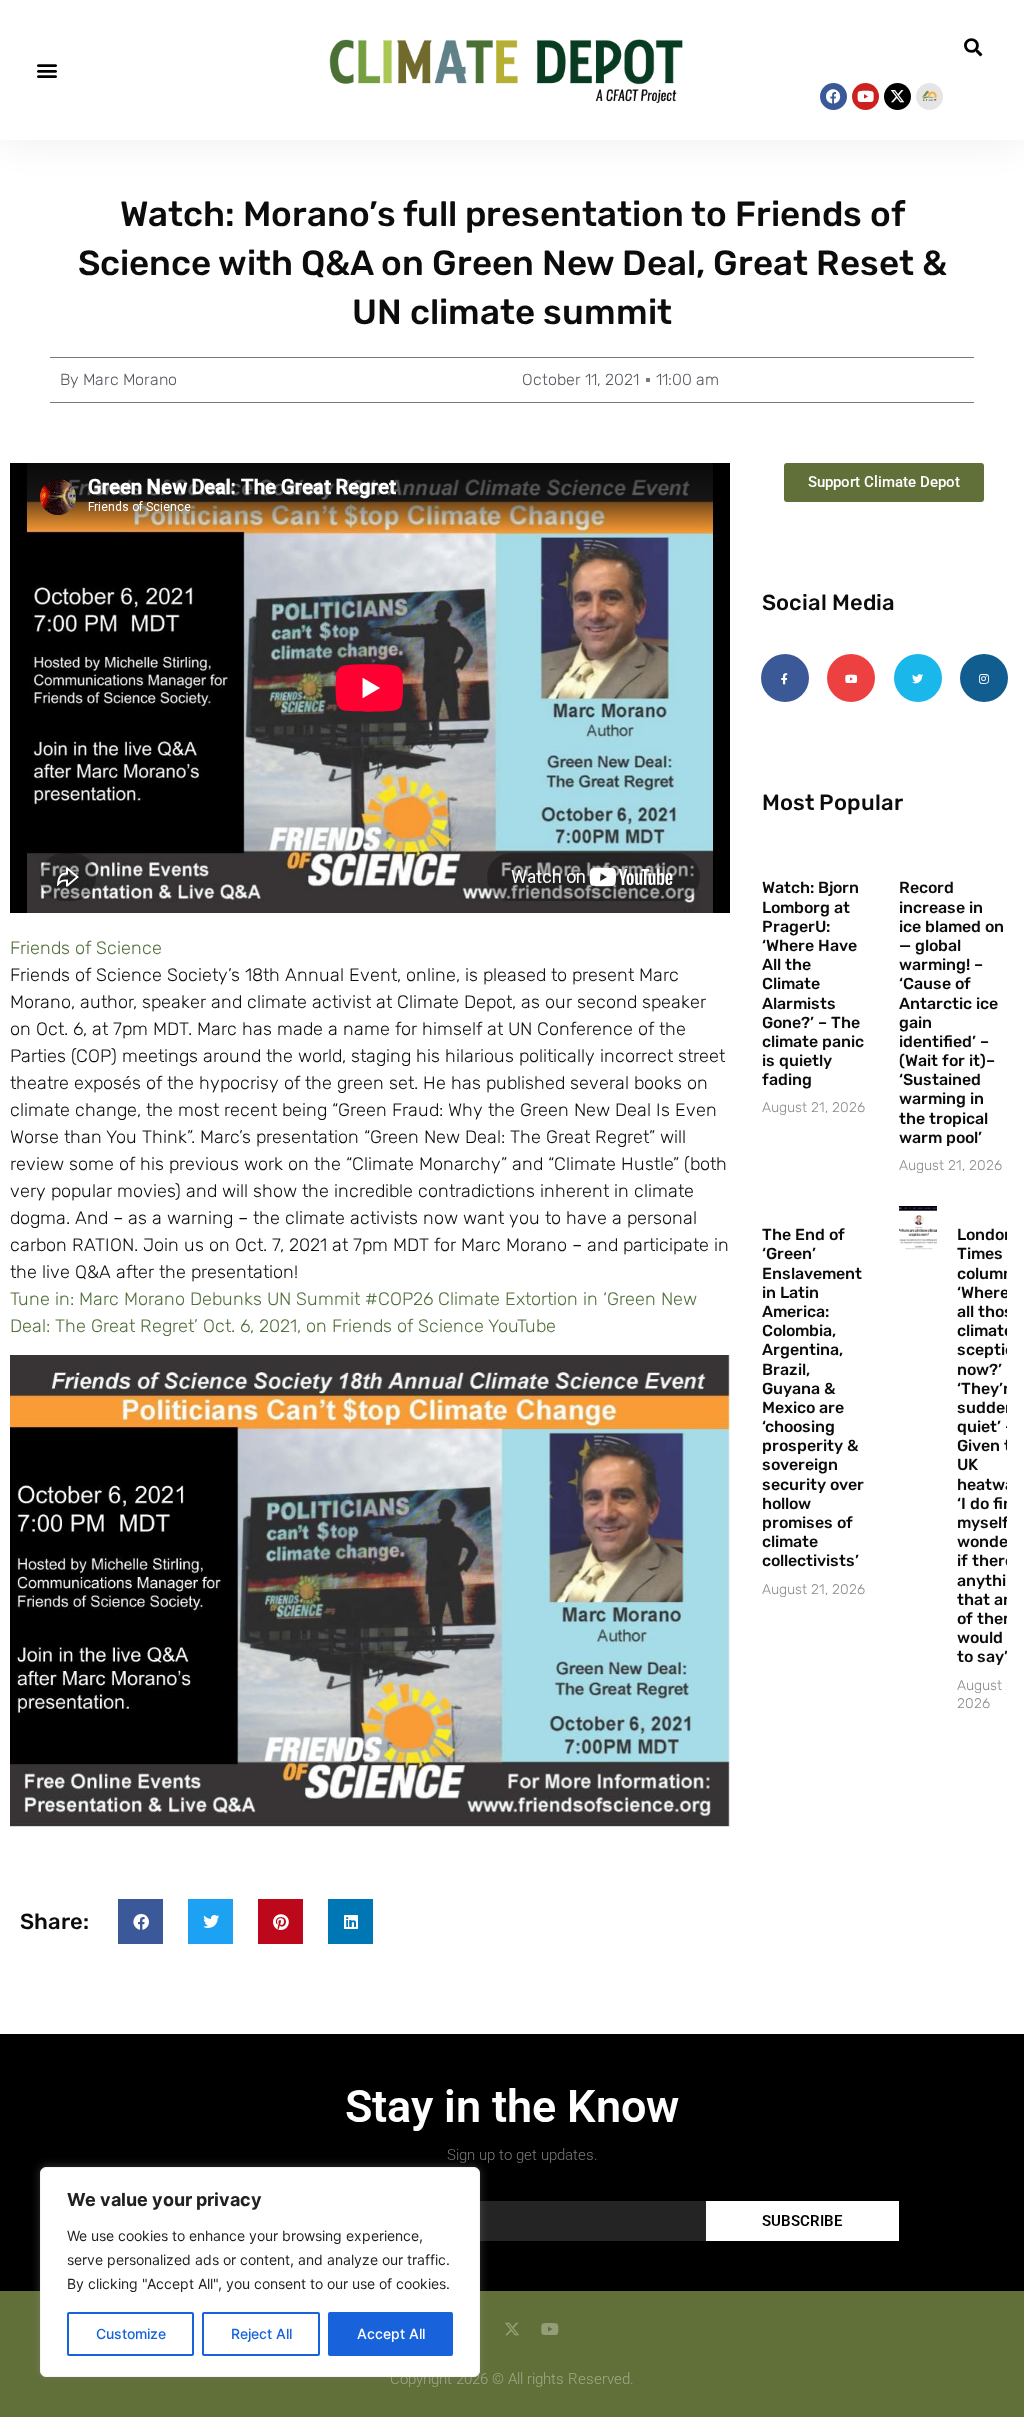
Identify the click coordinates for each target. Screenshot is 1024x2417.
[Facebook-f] (785, 678)
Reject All (261, 2333)
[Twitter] (918, 678)
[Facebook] (833, 96)
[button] (46, 70)
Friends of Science (86, 948)
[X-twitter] (897, 96)
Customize (131, 2333)
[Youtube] (865, 96)
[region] (260, 2272)
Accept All (391, 2333)
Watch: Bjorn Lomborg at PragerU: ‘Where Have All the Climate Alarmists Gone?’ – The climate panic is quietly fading (813, 983)
